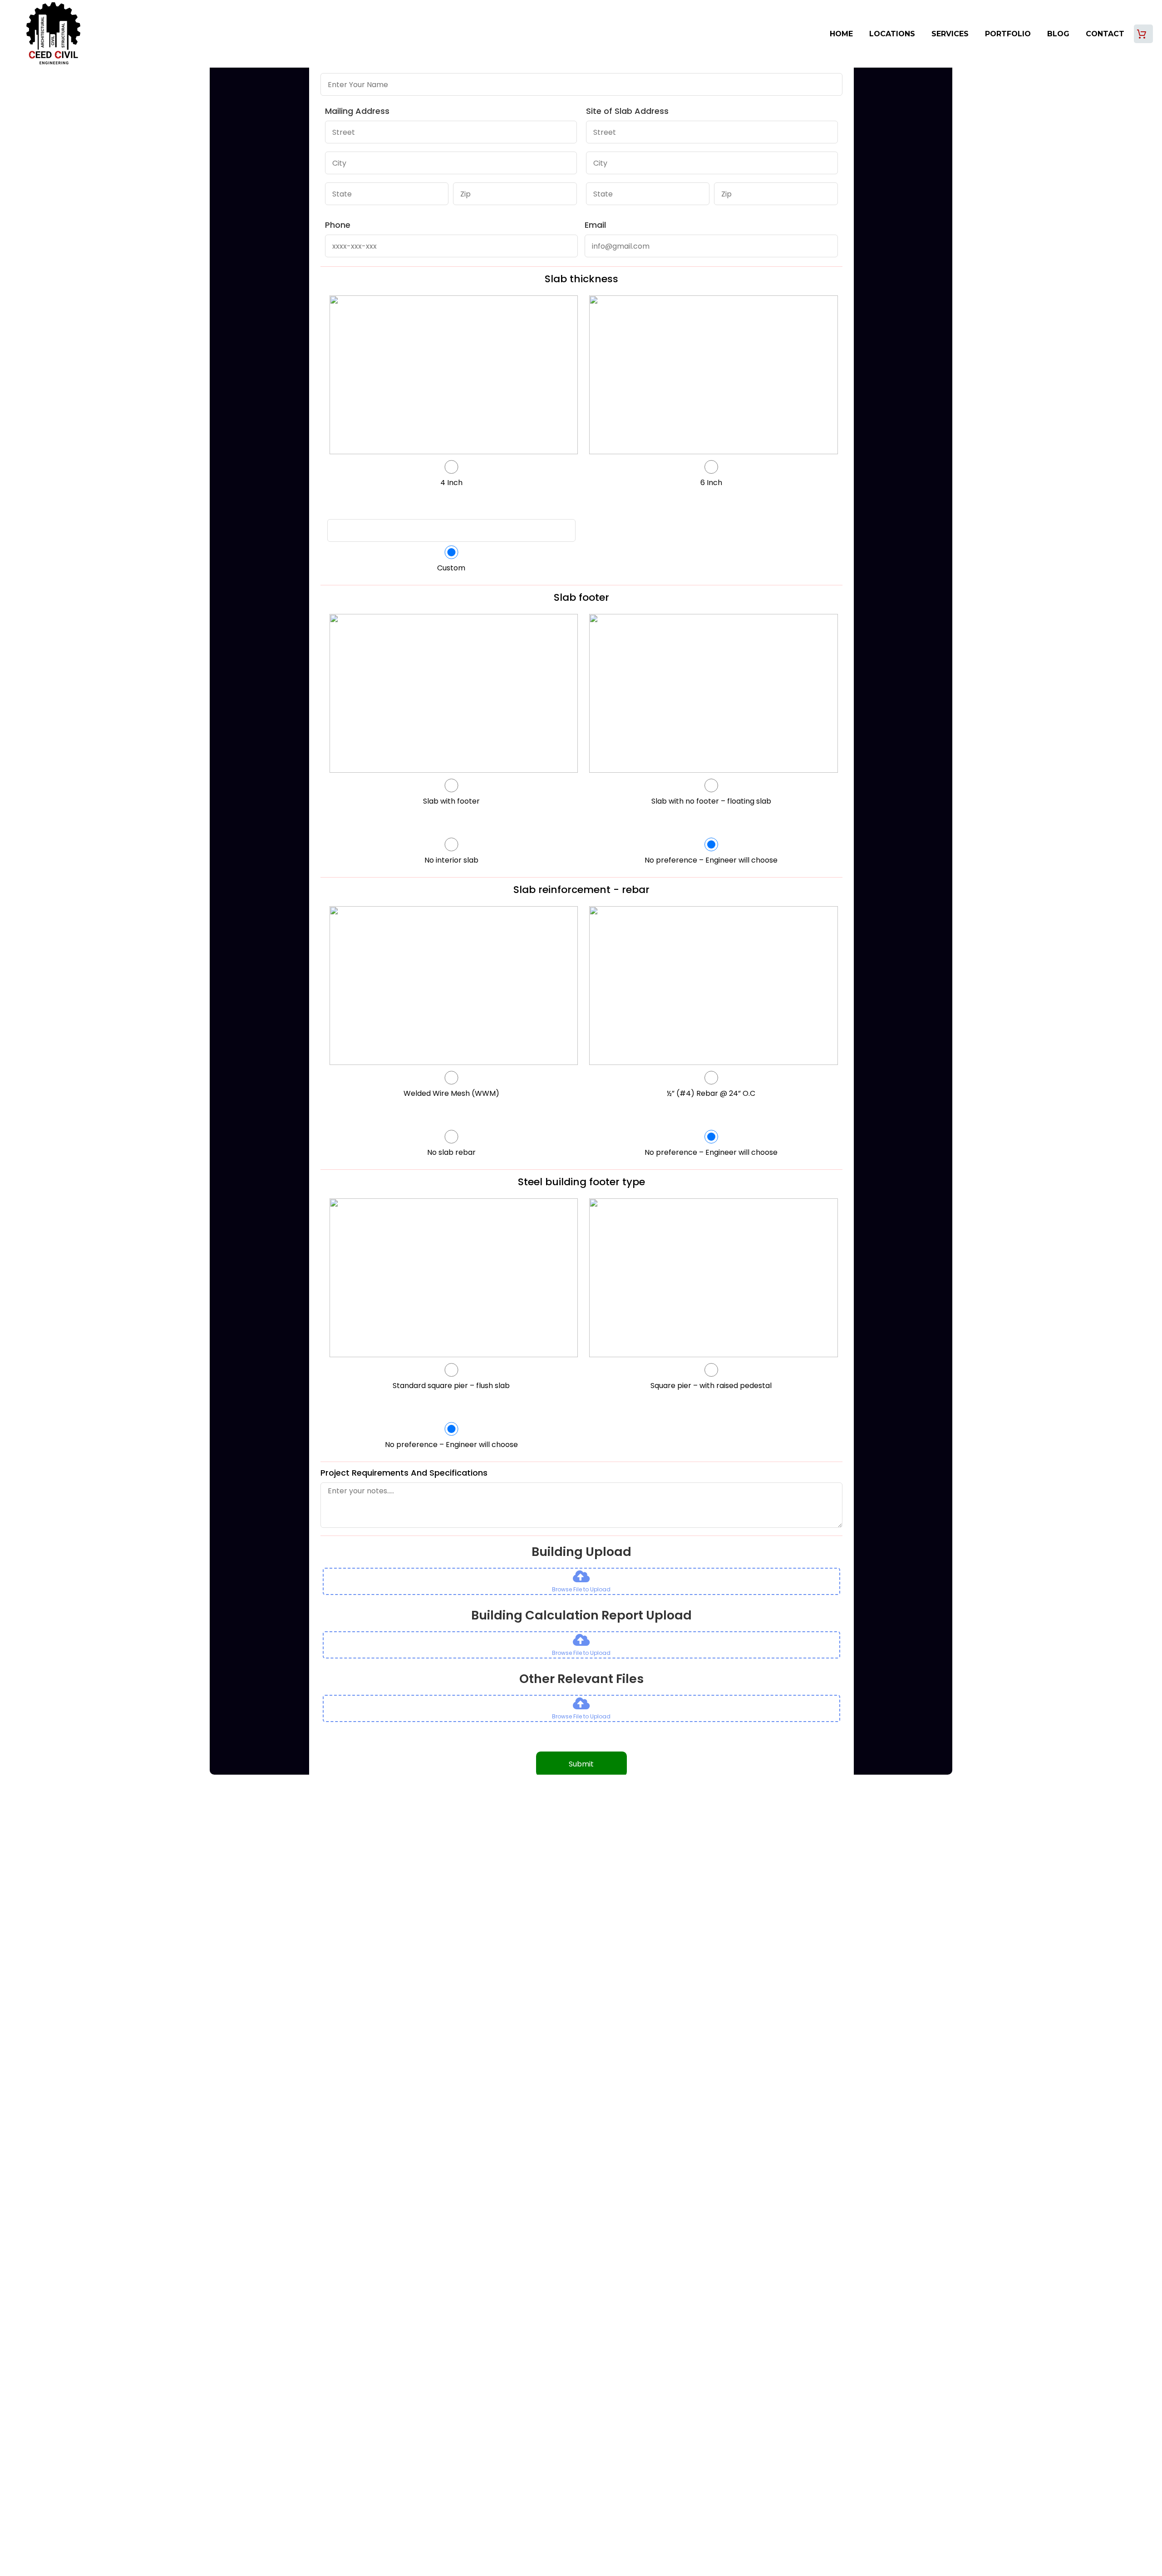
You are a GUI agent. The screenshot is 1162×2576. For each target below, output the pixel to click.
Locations (892, 34)
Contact (1105, 34)
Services (950, 34)
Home (841, 34)
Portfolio (1008, 34)
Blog (1058, 34)
